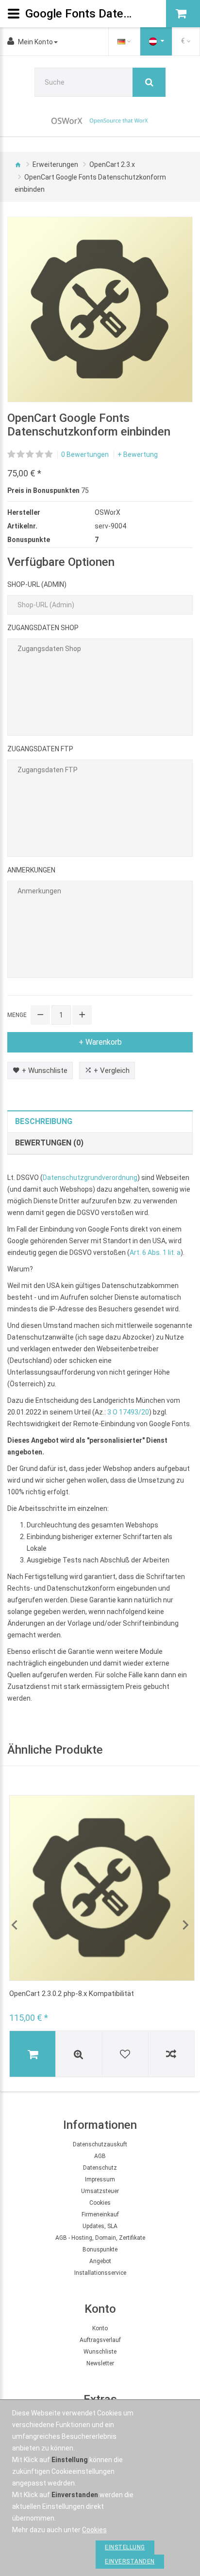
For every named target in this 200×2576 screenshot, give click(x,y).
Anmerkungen (31, 870)
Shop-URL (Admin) (37, 584)
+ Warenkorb (100, 1042)
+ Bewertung (138, 454)
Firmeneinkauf (100, 2214)
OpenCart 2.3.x (112, 164)
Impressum (100, 2179)
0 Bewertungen (85, 454)
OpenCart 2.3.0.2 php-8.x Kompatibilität (72, 1994)
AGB (100, 2156)
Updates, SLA (100, 2226)
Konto (100, 2328)
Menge (17, 1015)
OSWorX (108, 512)
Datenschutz (100, 2168)
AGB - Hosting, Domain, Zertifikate (100, 2238)
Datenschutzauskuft (100, 2144)
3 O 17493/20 (128, 1412)
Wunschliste (100, 2352)
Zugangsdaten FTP (40, 749)
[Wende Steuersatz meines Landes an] (156, 41)
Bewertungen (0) (49, 1143)
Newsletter (100, 2363)
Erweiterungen (55, 164)
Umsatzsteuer (100, 2191)
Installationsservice (100, 2273)
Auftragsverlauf (100, 2340)
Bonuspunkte (100, 2249)
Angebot (100, 2261)
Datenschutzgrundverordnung (90, 1178)
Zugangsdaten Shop (43, 628)
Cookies (100, 2203)
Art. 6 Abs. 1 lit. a (155, 1252)
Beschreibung (44, 1121)
